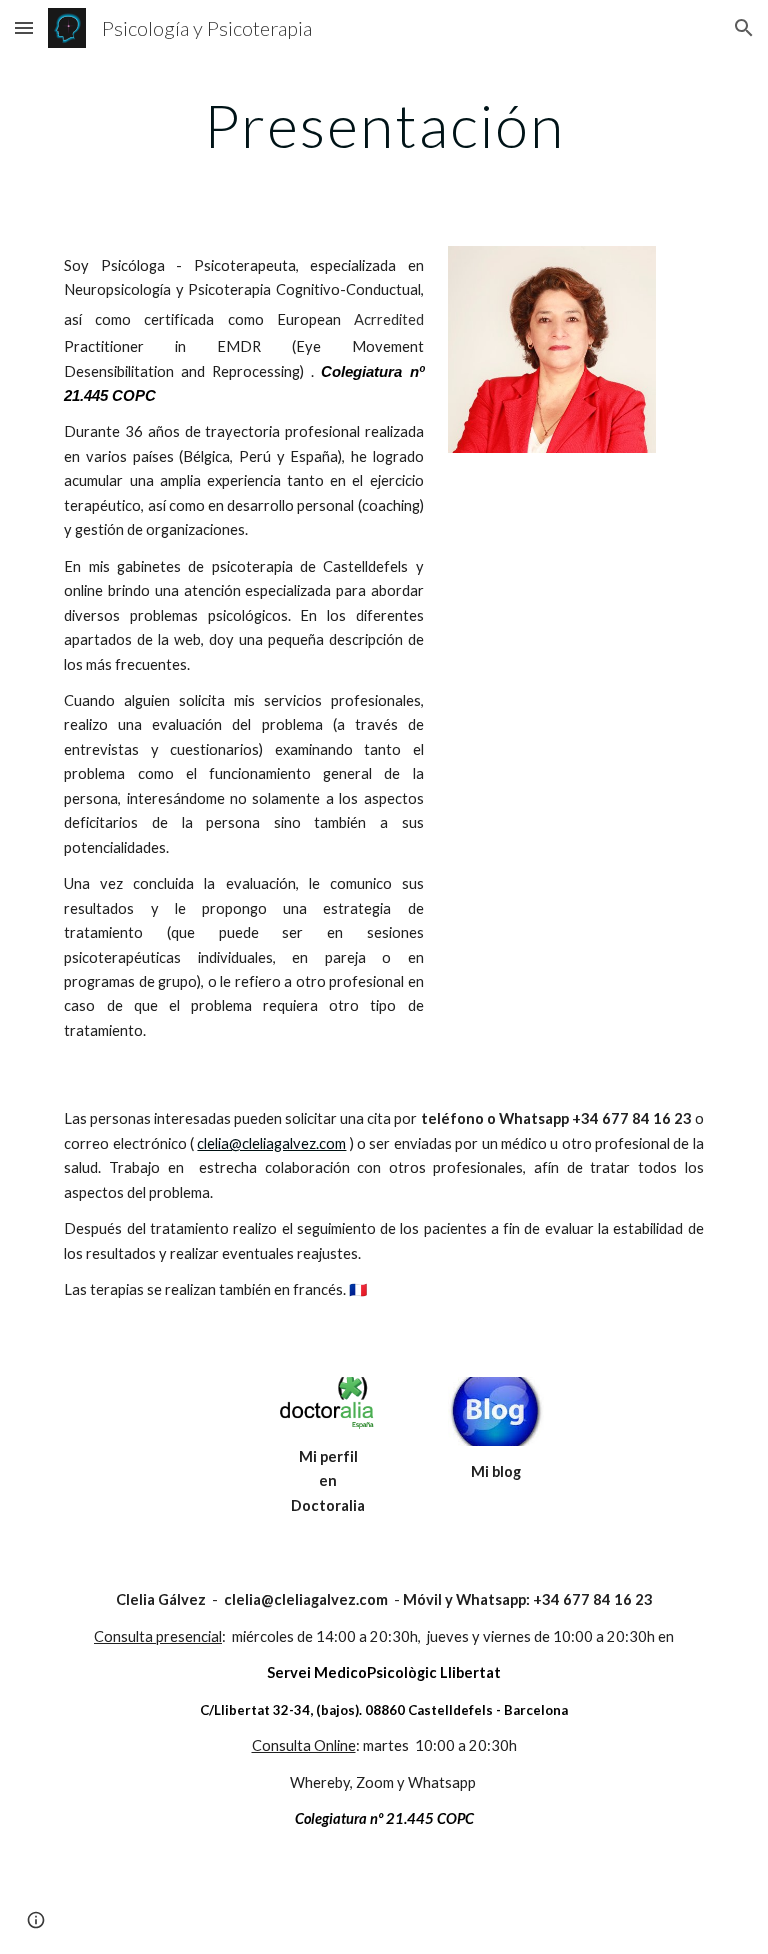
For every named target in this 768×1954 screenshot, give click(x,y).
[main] (383, 125)
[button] (24, 27)
